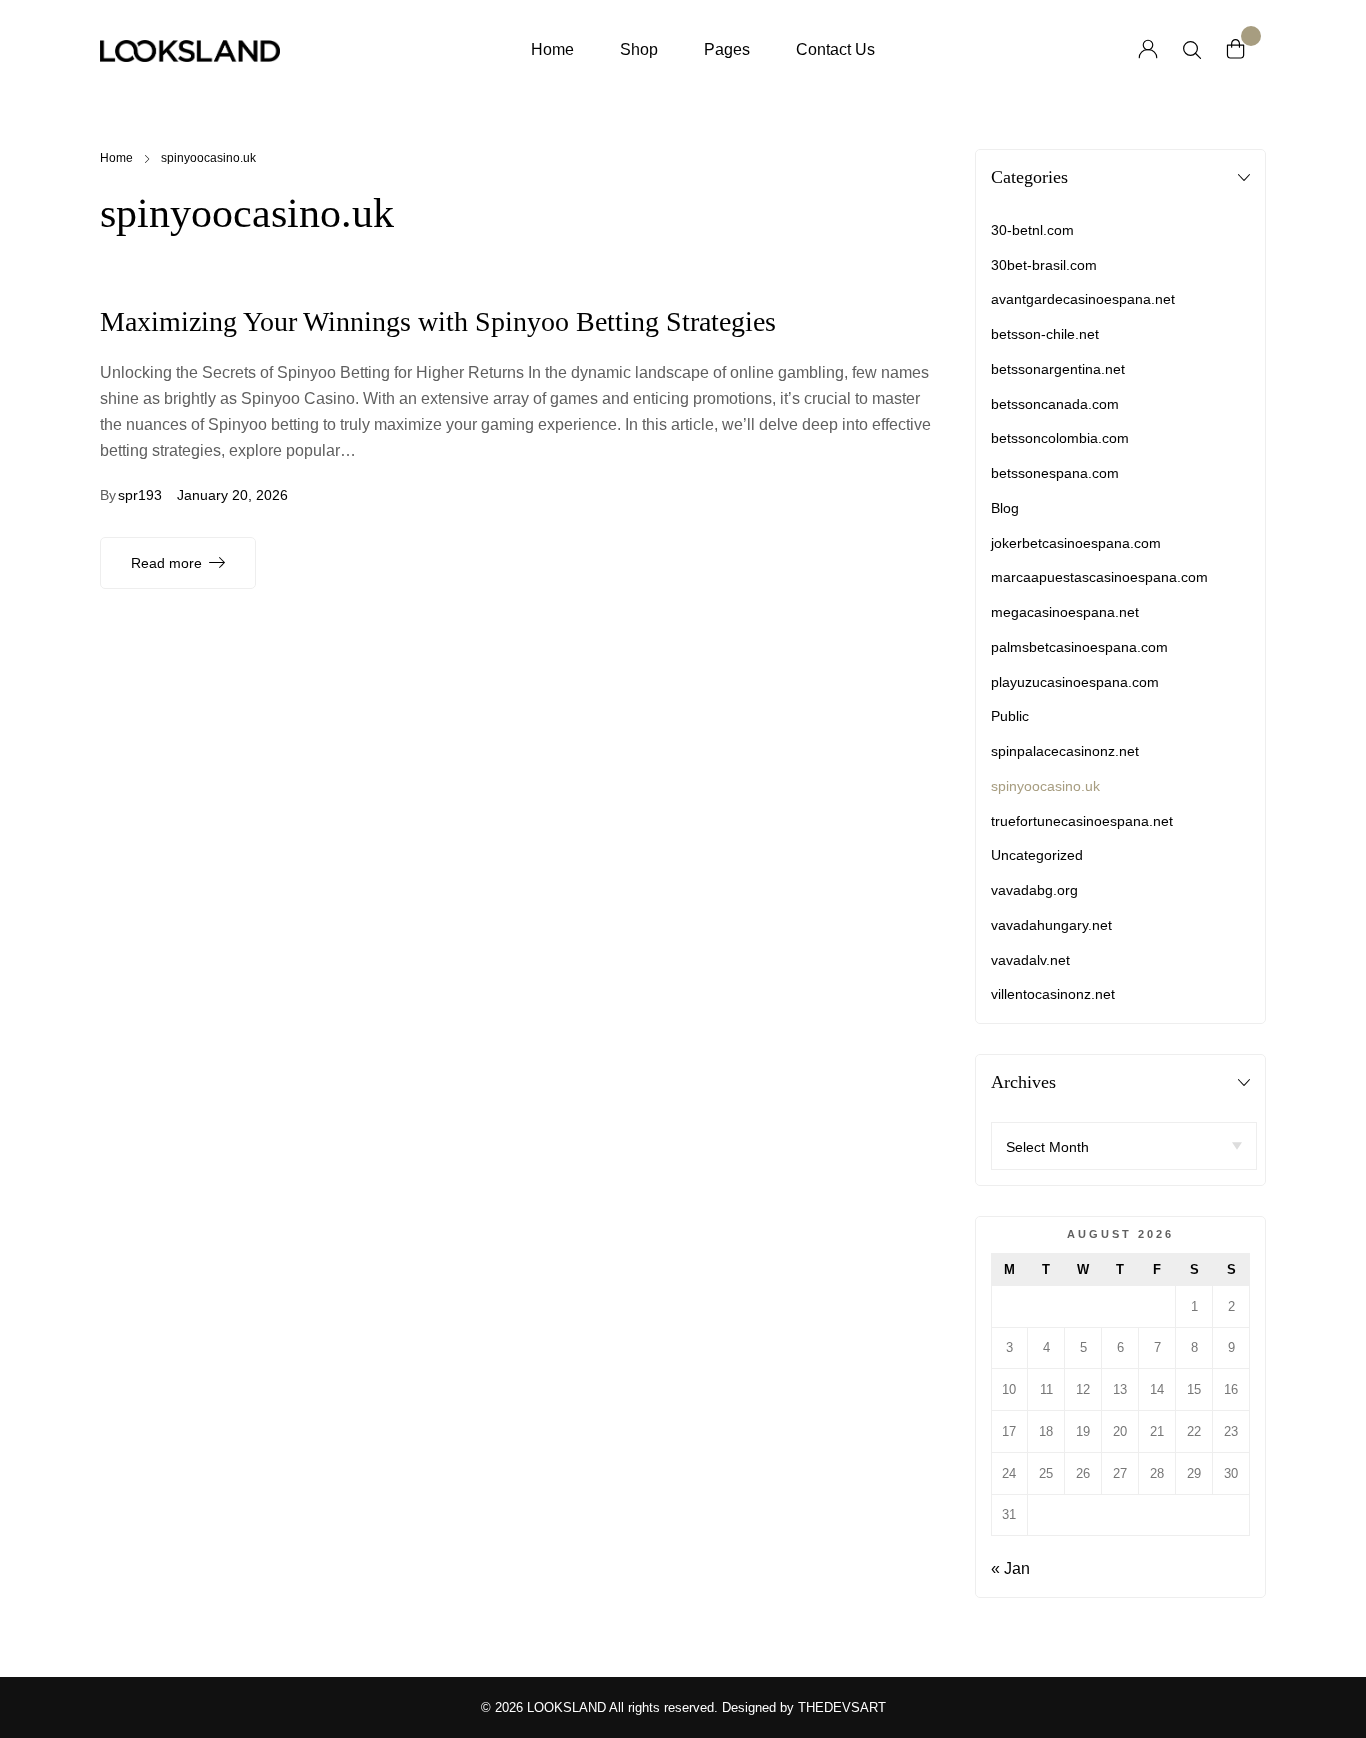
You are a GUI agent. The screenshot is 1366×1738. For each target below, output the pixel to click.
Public (1010, 716)
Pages (727, 49)
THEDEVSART (842, 1707)
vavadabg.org (1034, 890)
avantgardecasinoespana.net (1083, 299)
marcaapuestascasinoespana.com (1099, 577)
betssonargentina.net (1058, 369)
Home (552, 49)
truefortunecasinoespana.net (1082, 821)
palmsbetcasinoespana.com (1079, 647)
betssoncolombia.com (1060, 438)
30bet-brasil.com (1044, 265)
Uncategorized (1037, 855)
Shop (639, 49)
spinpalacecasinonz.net (1065, 751)
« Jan (1010, 1568)
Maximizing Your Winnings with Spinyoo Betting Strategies (438, 321)
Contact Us (835, 49)
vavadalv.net (1030, 960)
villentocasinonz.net (1053, 994)
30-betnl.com (1032, 230)
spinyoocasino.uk (1045, 786)
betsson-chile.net (1045, 334)
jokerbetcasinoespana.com (1076, 543)
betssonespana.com (1055, 473)
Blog (1005, 508)
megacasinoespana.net (1065, 612)
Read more (166, 563)
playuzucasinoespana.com (1075, 682)
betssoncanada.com (1055, 404)
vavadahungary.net (1051, 925)
